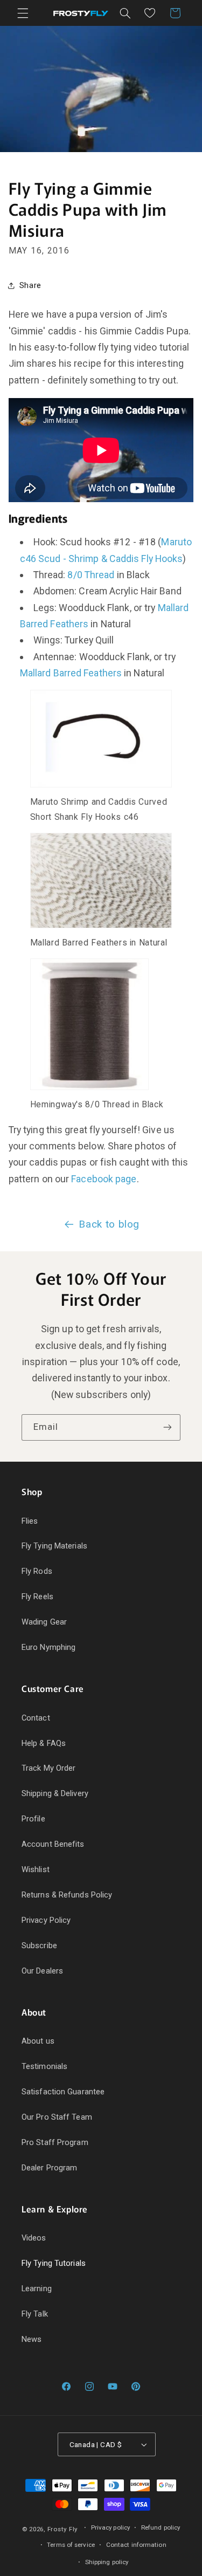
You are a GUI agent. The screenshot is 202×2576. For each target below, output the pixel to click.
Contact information (136, 2545)
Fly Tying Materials (54, 1546)
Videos (34, 2238)
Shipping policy (107, 2562)
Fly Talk (35, 2314)
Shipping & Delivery (55, 1793)
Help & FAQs (44, 1743)
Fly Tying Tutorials (54, 2263)
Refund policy (161, 2527)
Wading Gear (44, 1622)
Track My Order (48, 1768)
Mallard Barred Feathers (71, 673)
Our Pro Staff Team (57, 2117)
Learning (37, 2289)
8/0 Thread (91, 575)
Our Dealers (42, 1971)
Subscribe (39, 1945)
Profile (33, 1819)
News (32, 2339)
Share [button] (30, 285)
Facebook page (104, 1179)
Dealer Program (49, 2168)
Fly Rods (37, 1571)
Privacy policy (110, 2527)
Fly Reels (37, 1597)
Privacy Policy (46, 1920)
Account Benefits (53, 1844)
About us (38, 2041)
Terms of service (71, 2545)
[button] (23, 13)
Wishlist (36, 1869)
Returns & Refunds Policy (67, 1895)
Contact (36, 1718)
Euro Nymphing (48, 1647)
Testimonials (44, 2066)
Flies (30, 1521)
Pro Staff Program (55, 2142)
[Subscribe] (168, 1427)
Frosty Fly (62, 2529)
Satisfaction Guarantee (63, 2092)
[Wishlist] (150, 13)
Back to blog (109, 1224)
